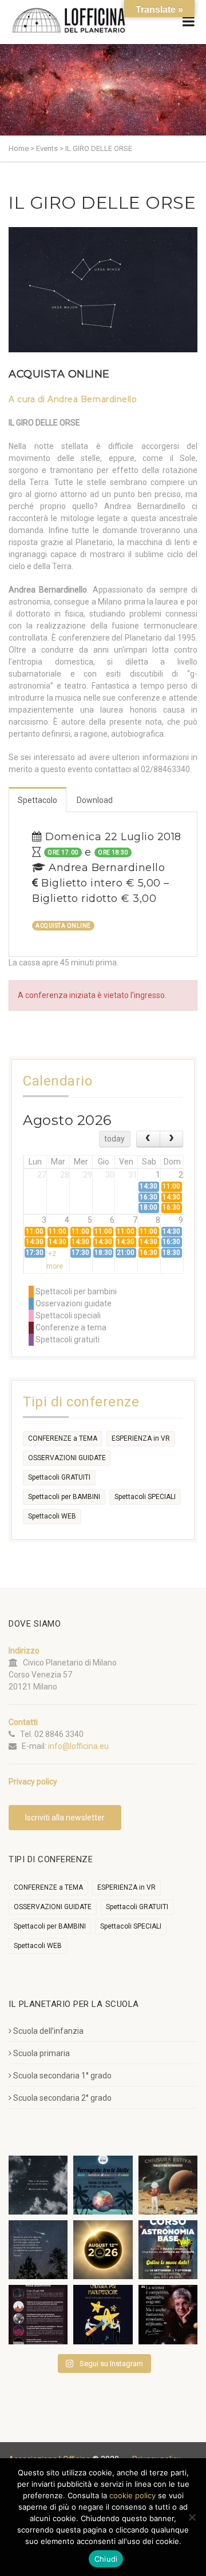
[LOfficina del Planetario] (69, 20)
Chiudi (106, 2559)
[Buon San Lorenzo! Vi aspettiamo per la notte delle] (38, 2250)
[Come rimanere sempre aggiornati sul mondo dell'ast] (38, 2314)
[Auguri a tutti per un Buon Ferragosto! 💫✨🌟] (38, 2185)
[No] (192, 2517)
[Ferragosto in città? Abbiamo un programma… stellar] (103, 2185)
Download (95, 800)
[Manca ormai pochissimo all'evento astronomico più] (103, 2250)
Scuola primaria (41, 2053)
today (114, 1139)
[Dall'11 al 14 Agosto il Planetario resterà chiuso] (168, 2185)
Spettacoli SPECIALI (145, 1497)
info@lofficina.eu (78, 1746)
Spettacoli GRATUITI (59, 1477)
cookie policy (132, 2495)
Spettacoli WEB (52, 1516)
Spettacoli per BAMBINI (64, 1497)
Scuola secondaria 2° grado (62, 2098)
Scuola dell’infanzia (48, 2031)
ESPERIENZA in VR (141, 1438)
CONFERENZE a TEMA (63, 1438)
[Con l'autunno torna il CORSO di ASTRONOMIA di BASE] (168, 2250)
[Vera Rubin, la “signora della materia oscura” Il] (168, 2314)
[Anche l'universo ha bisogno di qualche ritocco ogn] (103, 2314)
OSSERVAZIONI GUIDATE (67, 1458)
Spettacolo (37, 800)
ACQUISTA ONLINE (59, 374)
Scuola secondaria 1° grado (62, 2076)
